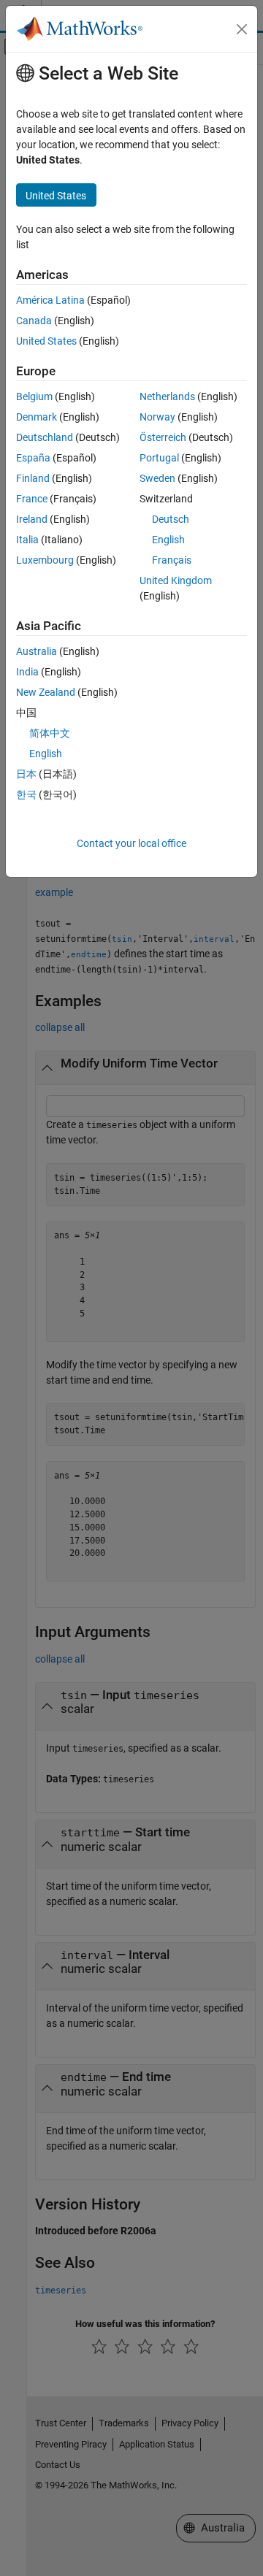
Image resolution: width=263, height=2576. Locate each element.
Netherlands (167, 396)
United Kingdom (176, 580)
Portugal (159, 458)
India (27, 672)
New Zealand (46, 692)
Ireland (32, 519)
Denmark (37, 417)
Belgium (34, 396)
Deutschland (45, 437)
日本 (26, 774)
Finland (33, 478)
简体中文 (50, 733)
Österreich (163, 437)
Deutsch (171, 519)
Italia (27, 540)
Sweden (157, 478)
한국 (26, 794)
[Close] (242, 29)
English (168, 540)
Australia (37, 651)
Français (172, 560)
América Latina (50, 300)
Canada (34, 321)
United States (46, 341)
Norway (157, 417)
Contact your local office (131, 843)
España (33, 458)
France (32, 499)
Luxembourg (45, 560)
